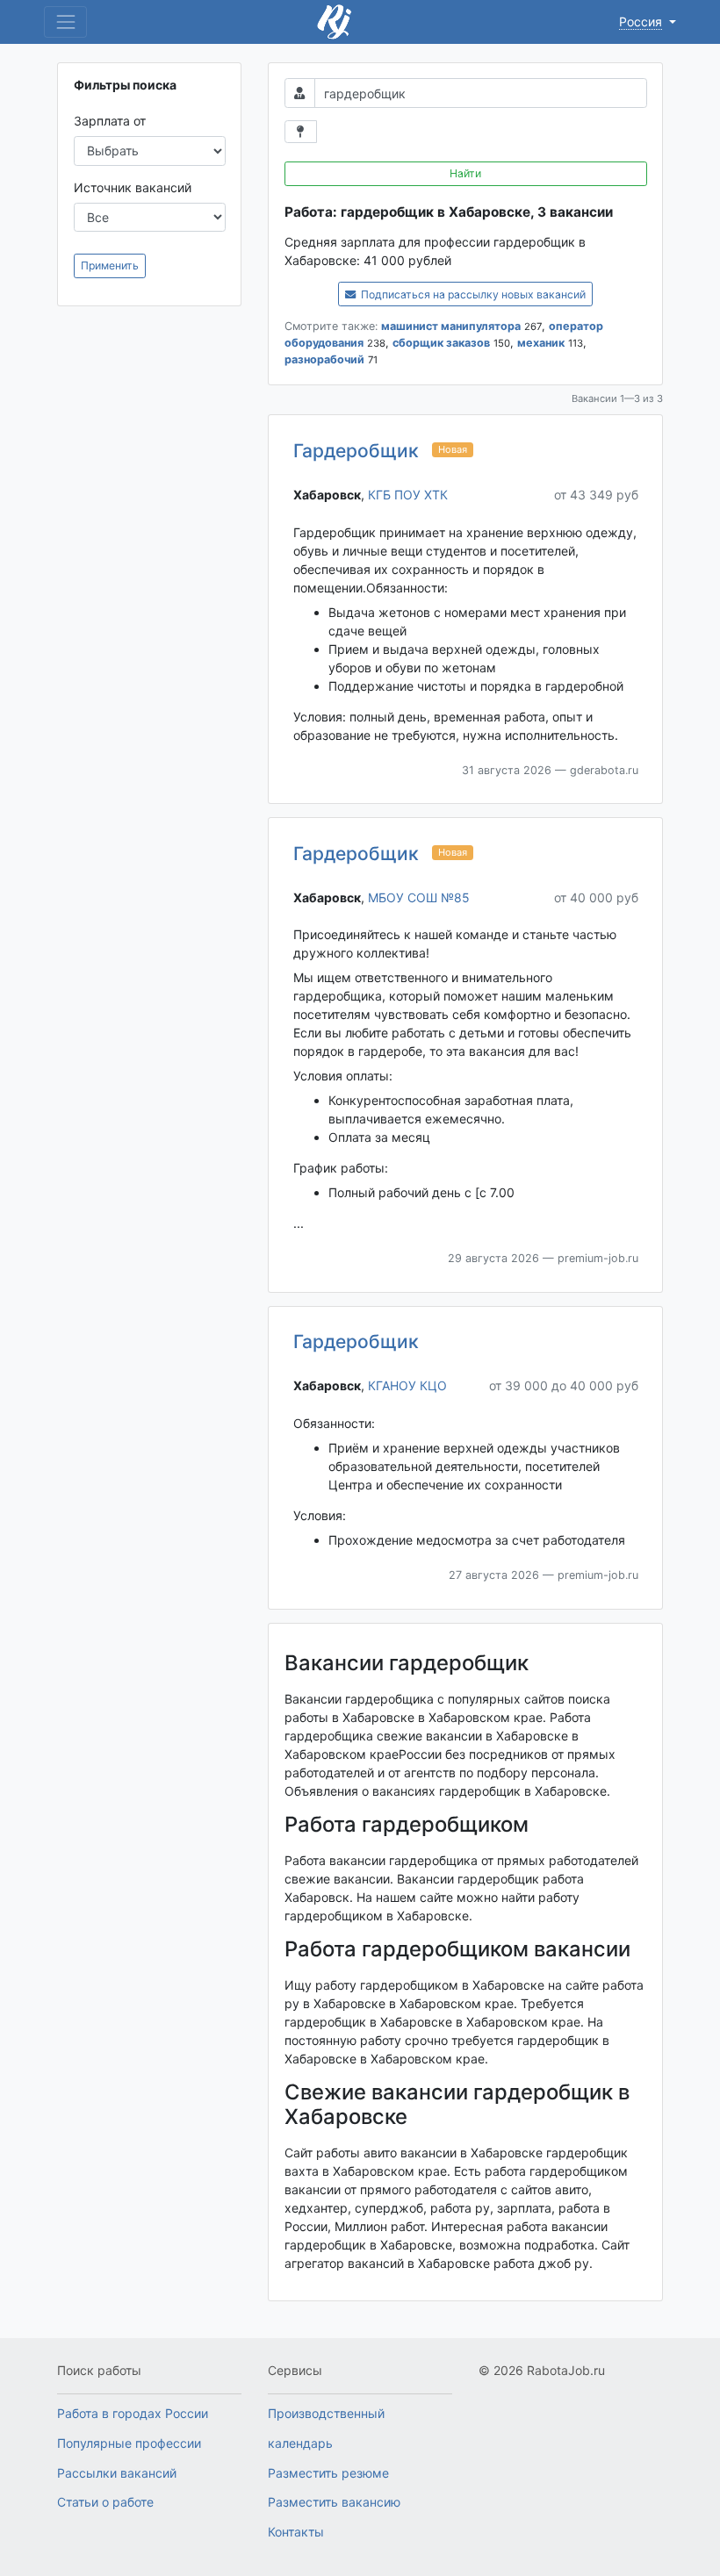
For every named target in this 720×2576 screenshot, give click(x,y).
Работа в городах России (133, 2413)
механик (541, 343)
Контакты (296, 2532)
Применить (110, 265)
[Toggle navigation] (65, 22)
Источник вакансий (133, 187)
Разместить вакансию (334, 2502)
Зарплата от (110, 121)
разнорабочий (324, 359)
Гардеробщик (356, 451)
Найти (465, 173)
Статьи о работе (105, 2502)
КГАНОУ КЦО (407, 1385)
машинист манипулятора (451, 326)
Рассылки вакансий (117, 2473)
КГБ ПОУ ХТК (408, 495)
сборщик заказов (441, 343)
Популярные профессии (129, 2443)
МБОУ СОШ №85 (419, 897)
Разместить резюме (328, 2473)
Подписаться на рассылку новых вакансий (472, 294)
